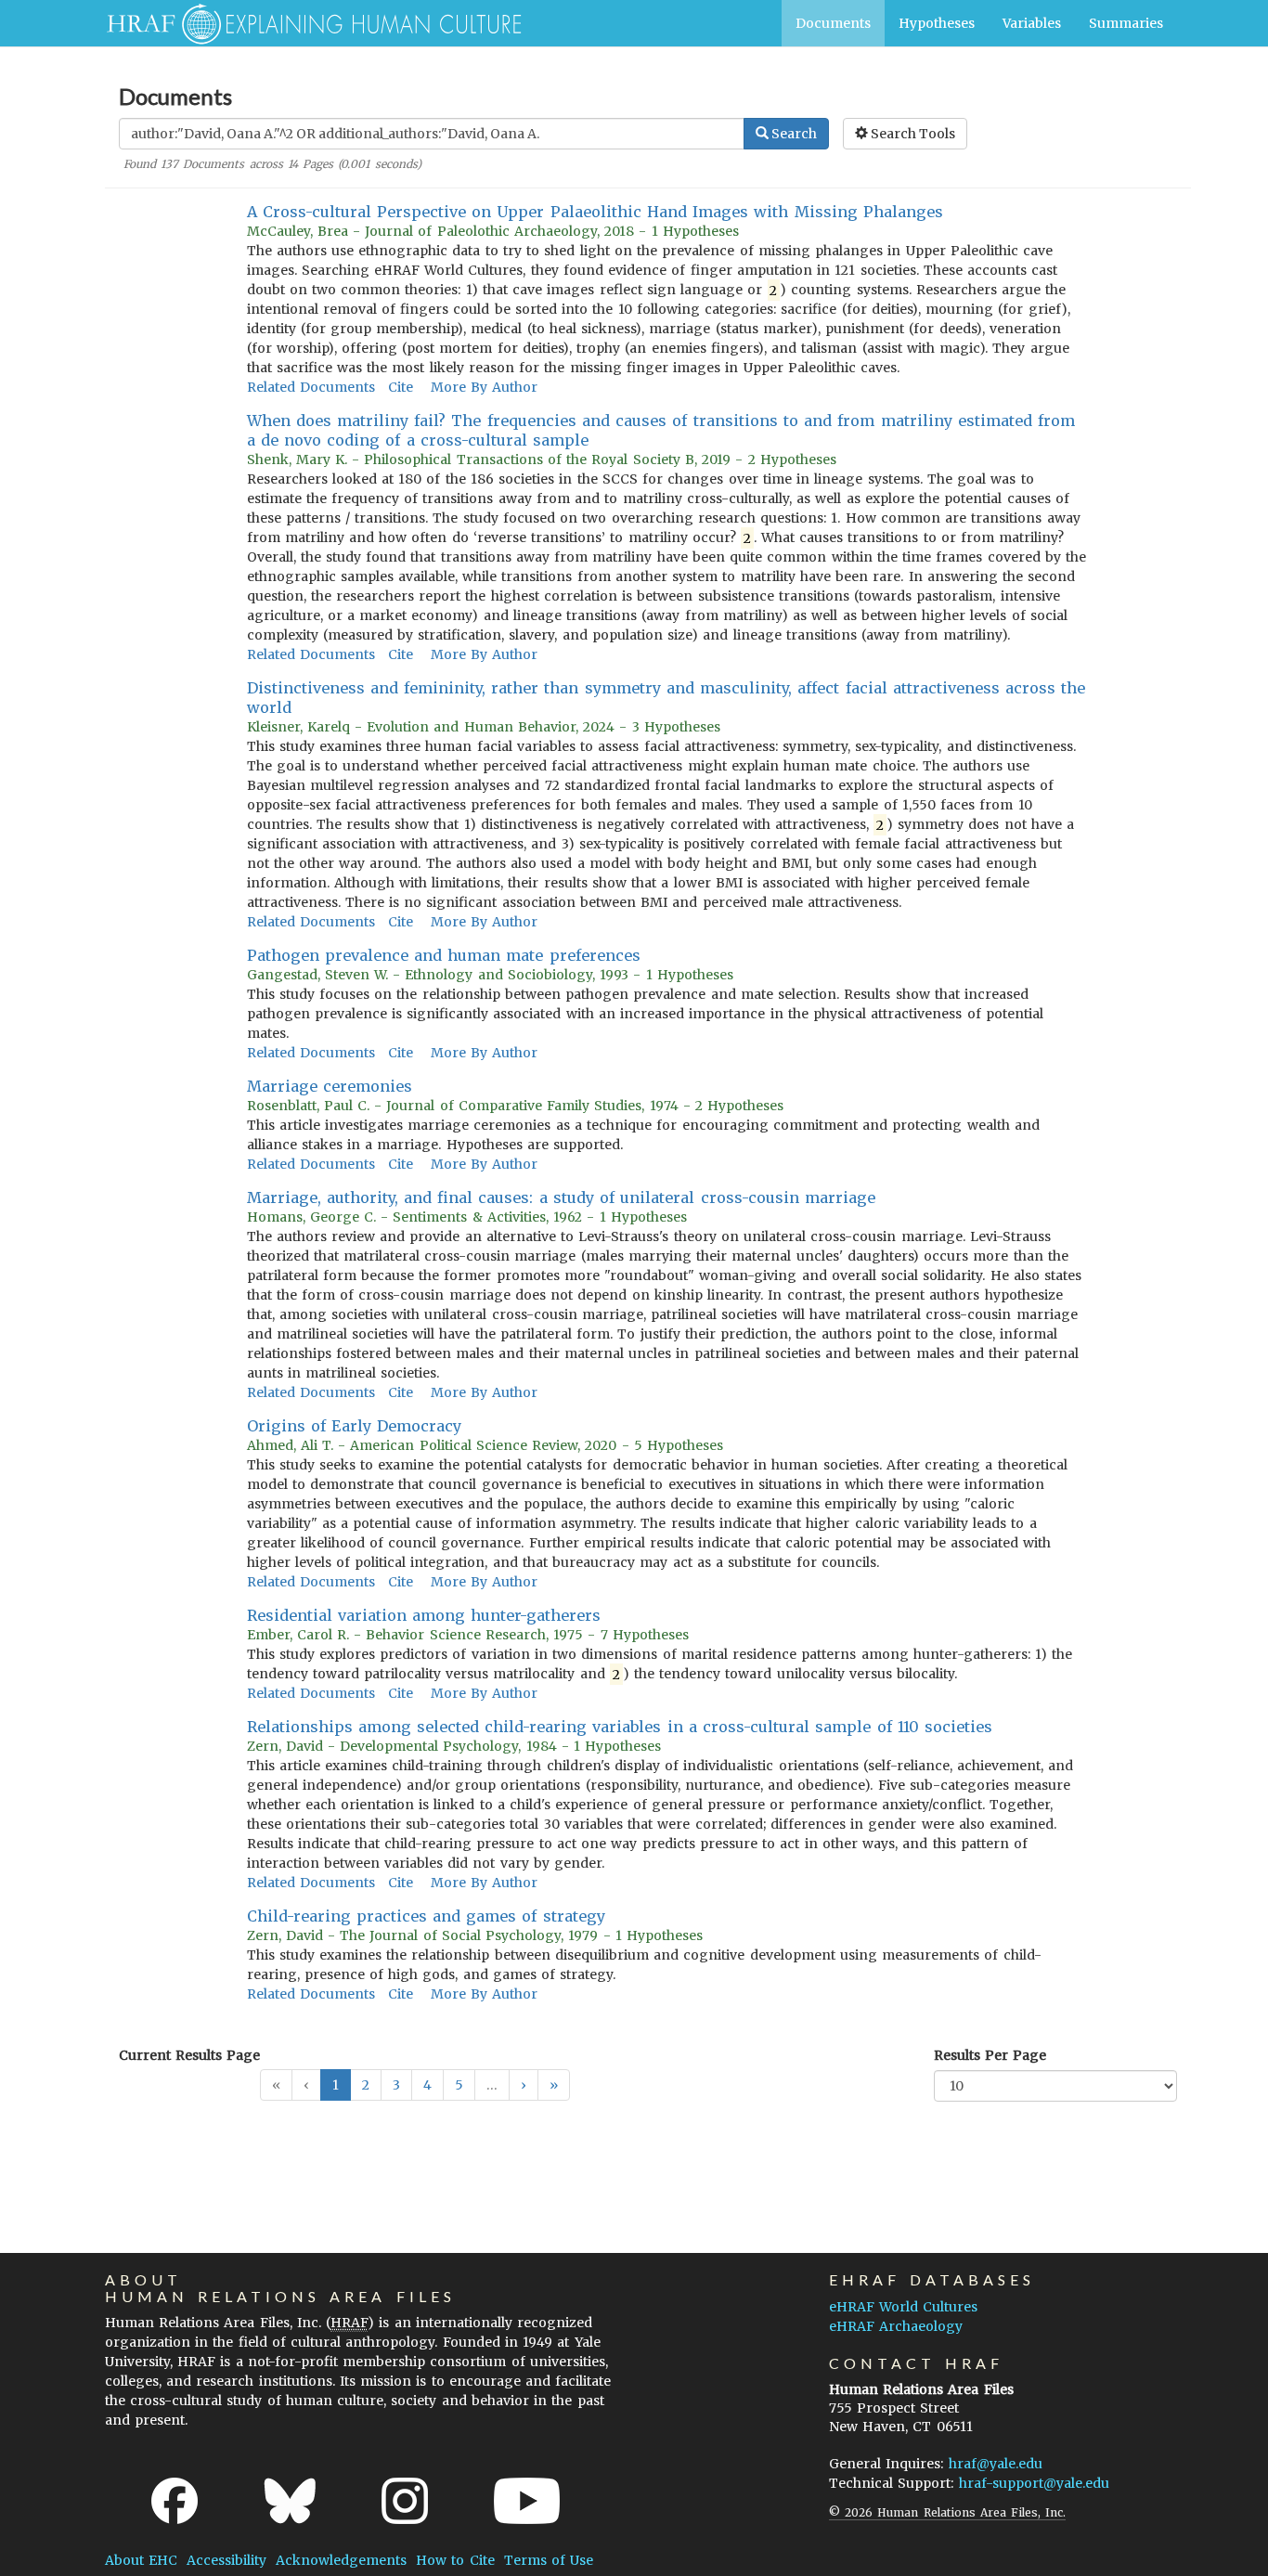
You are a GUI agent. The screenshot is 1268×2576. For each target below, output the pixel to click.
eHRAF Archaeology (896, 2326)
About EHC (141, 2560)
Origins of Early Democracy (355, 1426)
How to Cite (455, 2560)
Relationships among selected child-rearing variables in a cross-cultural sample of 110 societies (620, 1727)
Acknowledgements (341, 2560)
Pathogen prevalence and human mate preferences (444, 955)
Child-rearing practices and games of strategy (426, 1916)
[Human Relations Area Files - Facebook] (175, 2501)
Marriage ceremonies (330, 1086)
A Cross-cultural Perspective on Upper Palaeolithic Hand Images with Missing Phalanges (595, 212)
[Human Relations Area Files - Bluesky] (290, 2501)
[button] (524, 2085)
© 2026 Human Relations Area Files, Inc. (947, 2512)
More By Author (484, 387)
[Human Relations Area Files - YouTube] (527, 2501)
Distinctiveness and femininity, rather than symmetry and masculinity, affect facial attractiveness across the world (666, 698)
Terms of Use (549, 2560)
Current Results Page (189, 2055)
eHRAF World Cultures (903, 2307)
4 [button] (427, 2085)
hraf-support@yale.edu (1034, 2483)
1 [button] (336, 2085)
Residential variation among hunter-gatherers (424, 1615)
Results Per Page (990, 2055)
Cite (401, 387)
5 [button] (459, 2085)
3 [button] (396, 2085)
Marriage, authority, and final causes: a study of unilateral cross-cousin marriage (561, 1197)
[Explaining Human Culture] (307, 23)
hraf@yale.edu (996, 2464)
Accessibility (226, 2560)
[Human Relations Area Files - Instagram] (405, 2501)
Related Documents (311, 387)
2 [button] (366, 2085)
